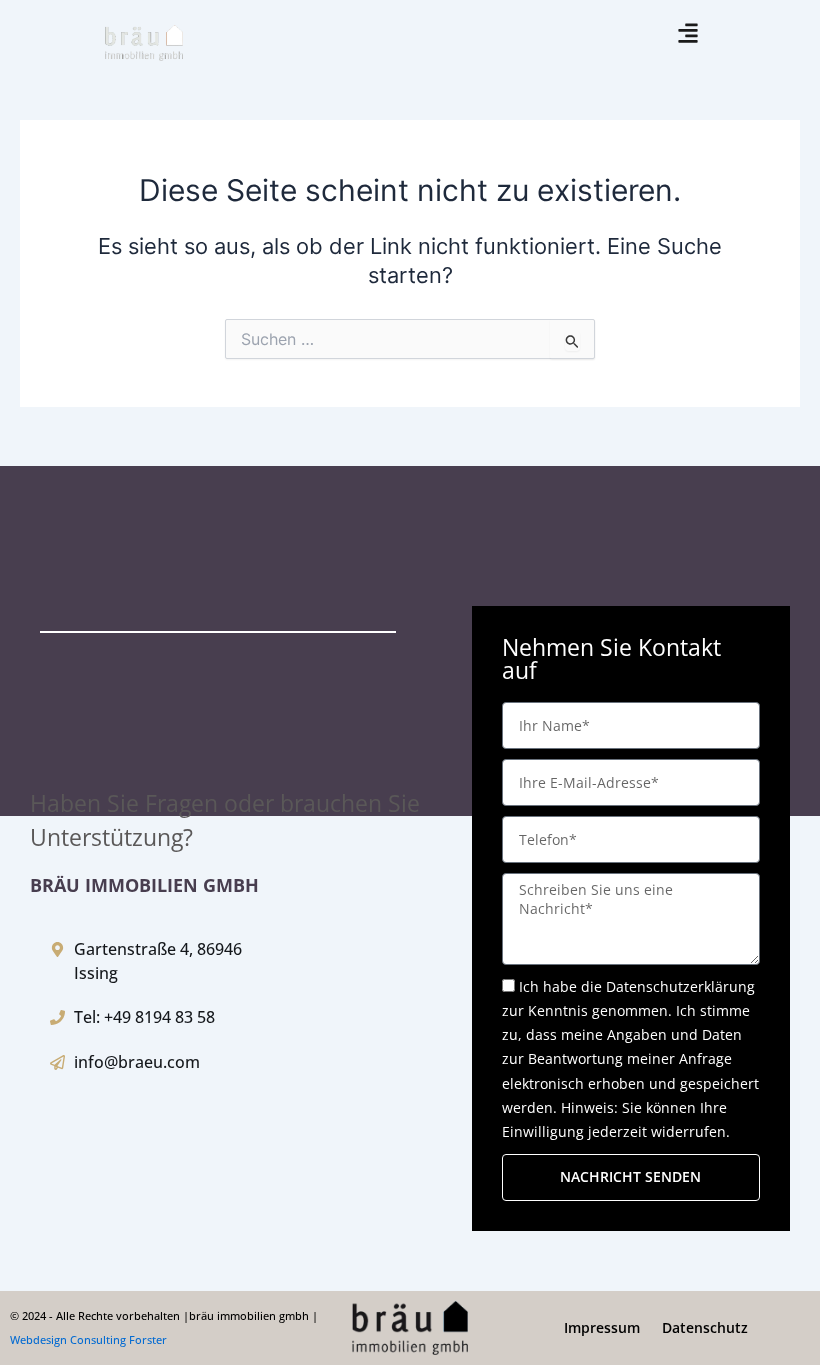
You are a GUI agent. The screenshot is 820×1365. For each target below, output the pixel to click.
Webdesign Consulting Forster (88, 1339)
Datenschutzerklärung (680, 986)
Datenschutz (705, 1327)
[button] (687, 33)
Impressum (602, 1327)
